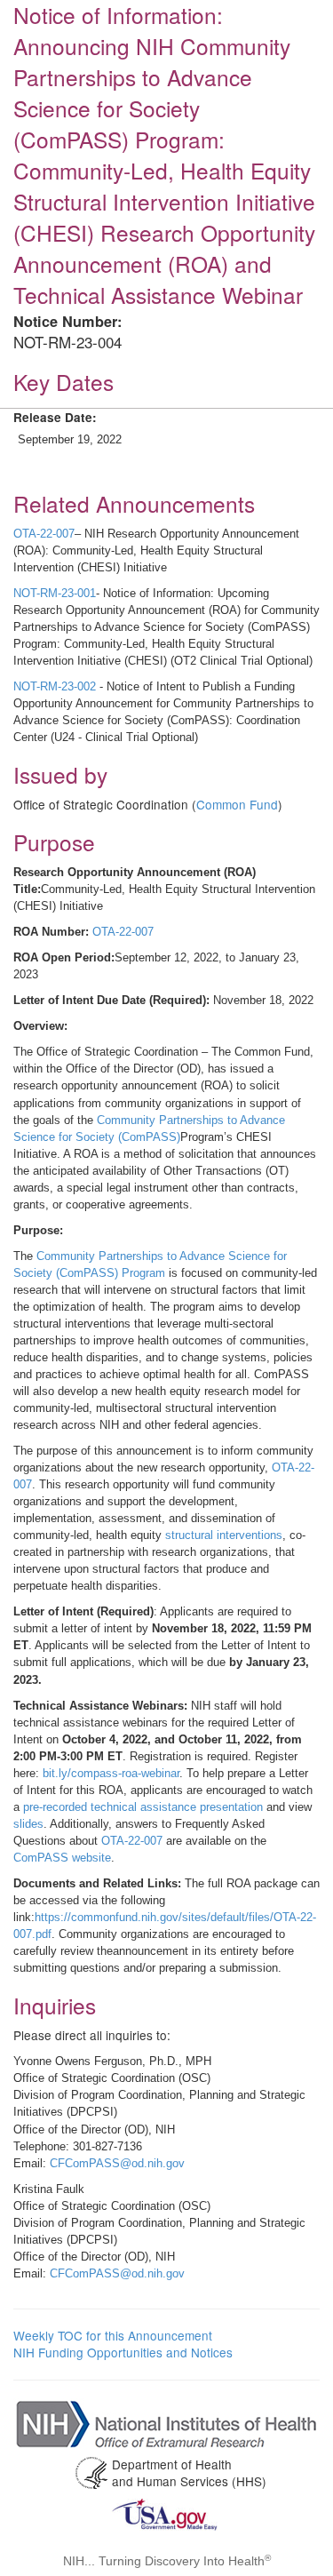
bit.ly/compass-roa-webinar (111, 1773)
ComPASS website (62, 1858)
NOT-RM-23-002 (55, 686)
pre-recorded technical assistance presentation (143, 1807)
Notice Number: (67, 321)
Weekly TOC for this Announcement (113, 2335)
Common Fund (237, 804)
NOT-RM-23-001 (55, 593)
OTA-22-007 (44, 534)
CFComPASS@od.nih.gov (117, 2163)
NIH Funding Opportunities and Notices (123, 2352)
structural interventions (224, 1535)
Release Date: (55, 417)
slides (28, 1824)
